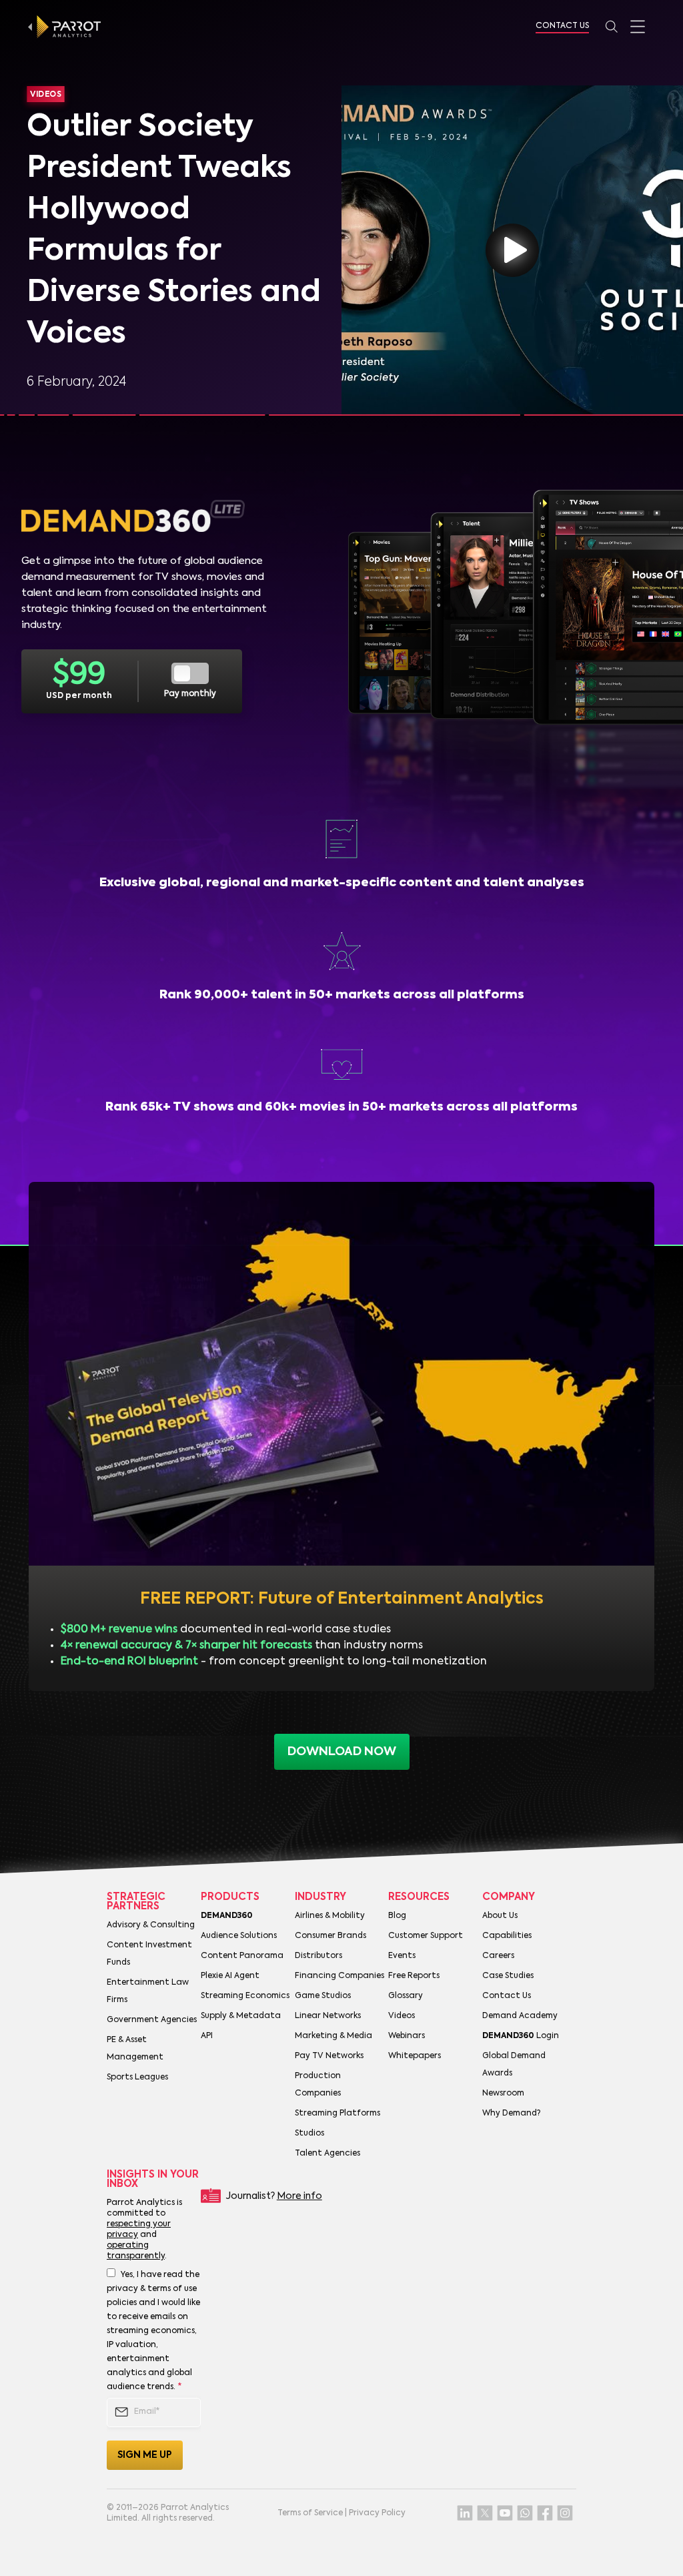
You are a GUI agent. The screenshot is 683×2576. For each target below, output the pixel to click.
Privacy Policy (377, 2513)
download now (342, 1752)
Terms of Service (310, 2513)
